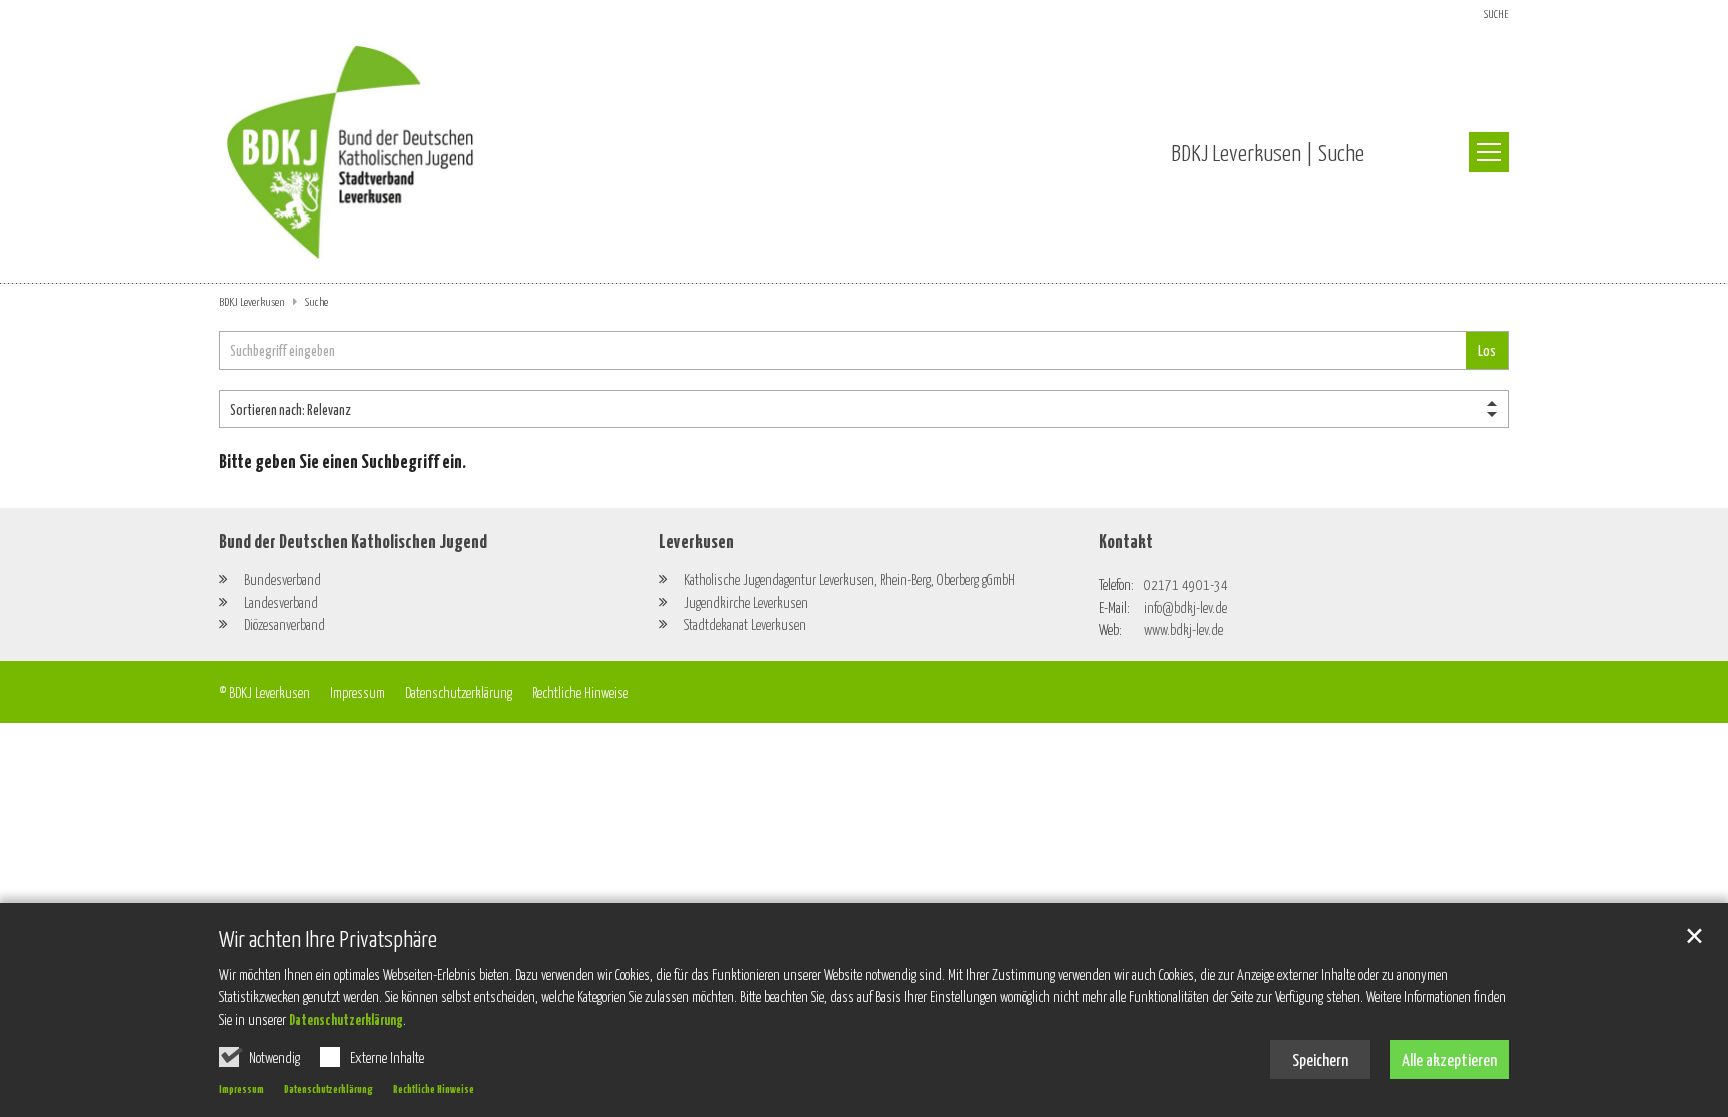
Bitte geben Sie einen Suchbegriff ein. (342, 460)
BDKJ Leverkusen (252, 301)
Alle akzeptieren (1449, 1059)
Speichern (1320, 1059)
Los (1487, 350)
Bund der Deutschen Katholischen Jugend (353, 540)
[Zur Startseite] (350, 152)
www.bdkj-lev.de (1183, 629)
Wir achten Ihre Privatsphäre (328, 937)
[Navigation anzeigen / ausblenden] (1489, 152)
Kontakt (1126, 540)
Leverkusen (696, 540)
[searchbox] (842, 350)
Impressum (241, 1088)
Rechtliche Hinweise (433, 1088)
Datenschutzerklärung (346, 1019)
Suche (316, 301)
